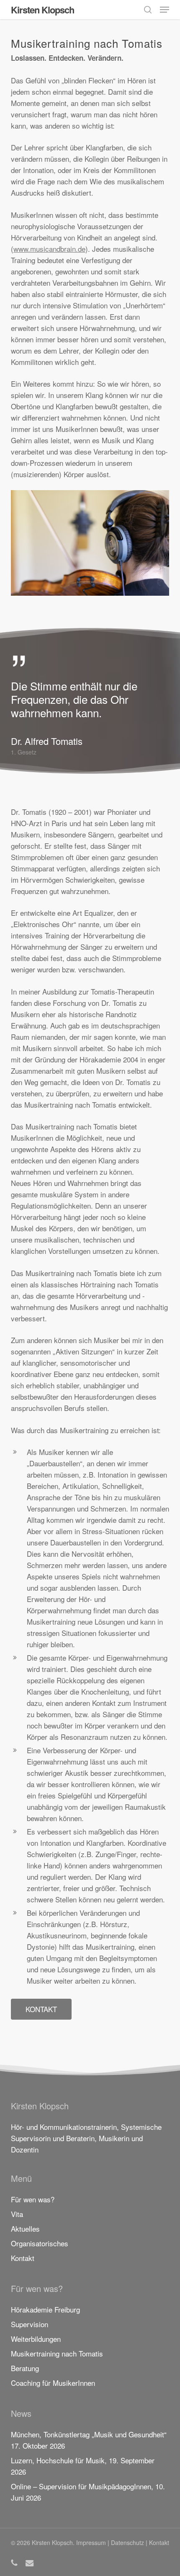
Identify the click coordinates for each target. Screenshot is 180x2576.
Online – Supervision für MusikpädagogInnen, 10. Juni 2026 (88, 2492)
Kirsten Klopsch (42, 10)
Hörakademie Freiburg (45, 2309)
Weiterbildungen (36, 2339)
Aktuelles (25, 2228)
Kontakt (23, 2258)
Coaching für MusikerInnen (53, 2383)
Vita (17, 2214)
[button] (165, 10)
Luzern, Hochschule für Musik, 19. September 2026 (83, 2466)
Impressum (91, 2542)
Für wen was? (33, 2199)
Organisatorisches (40, 2243)
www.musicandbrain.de (49, 249)
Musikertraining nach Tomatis (57, 2353)
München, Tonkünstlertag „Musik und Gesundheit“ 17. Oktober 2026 (89, 2440)
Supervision (30, 2324)
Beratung (25, 2368)
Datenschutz (127, 2542)
